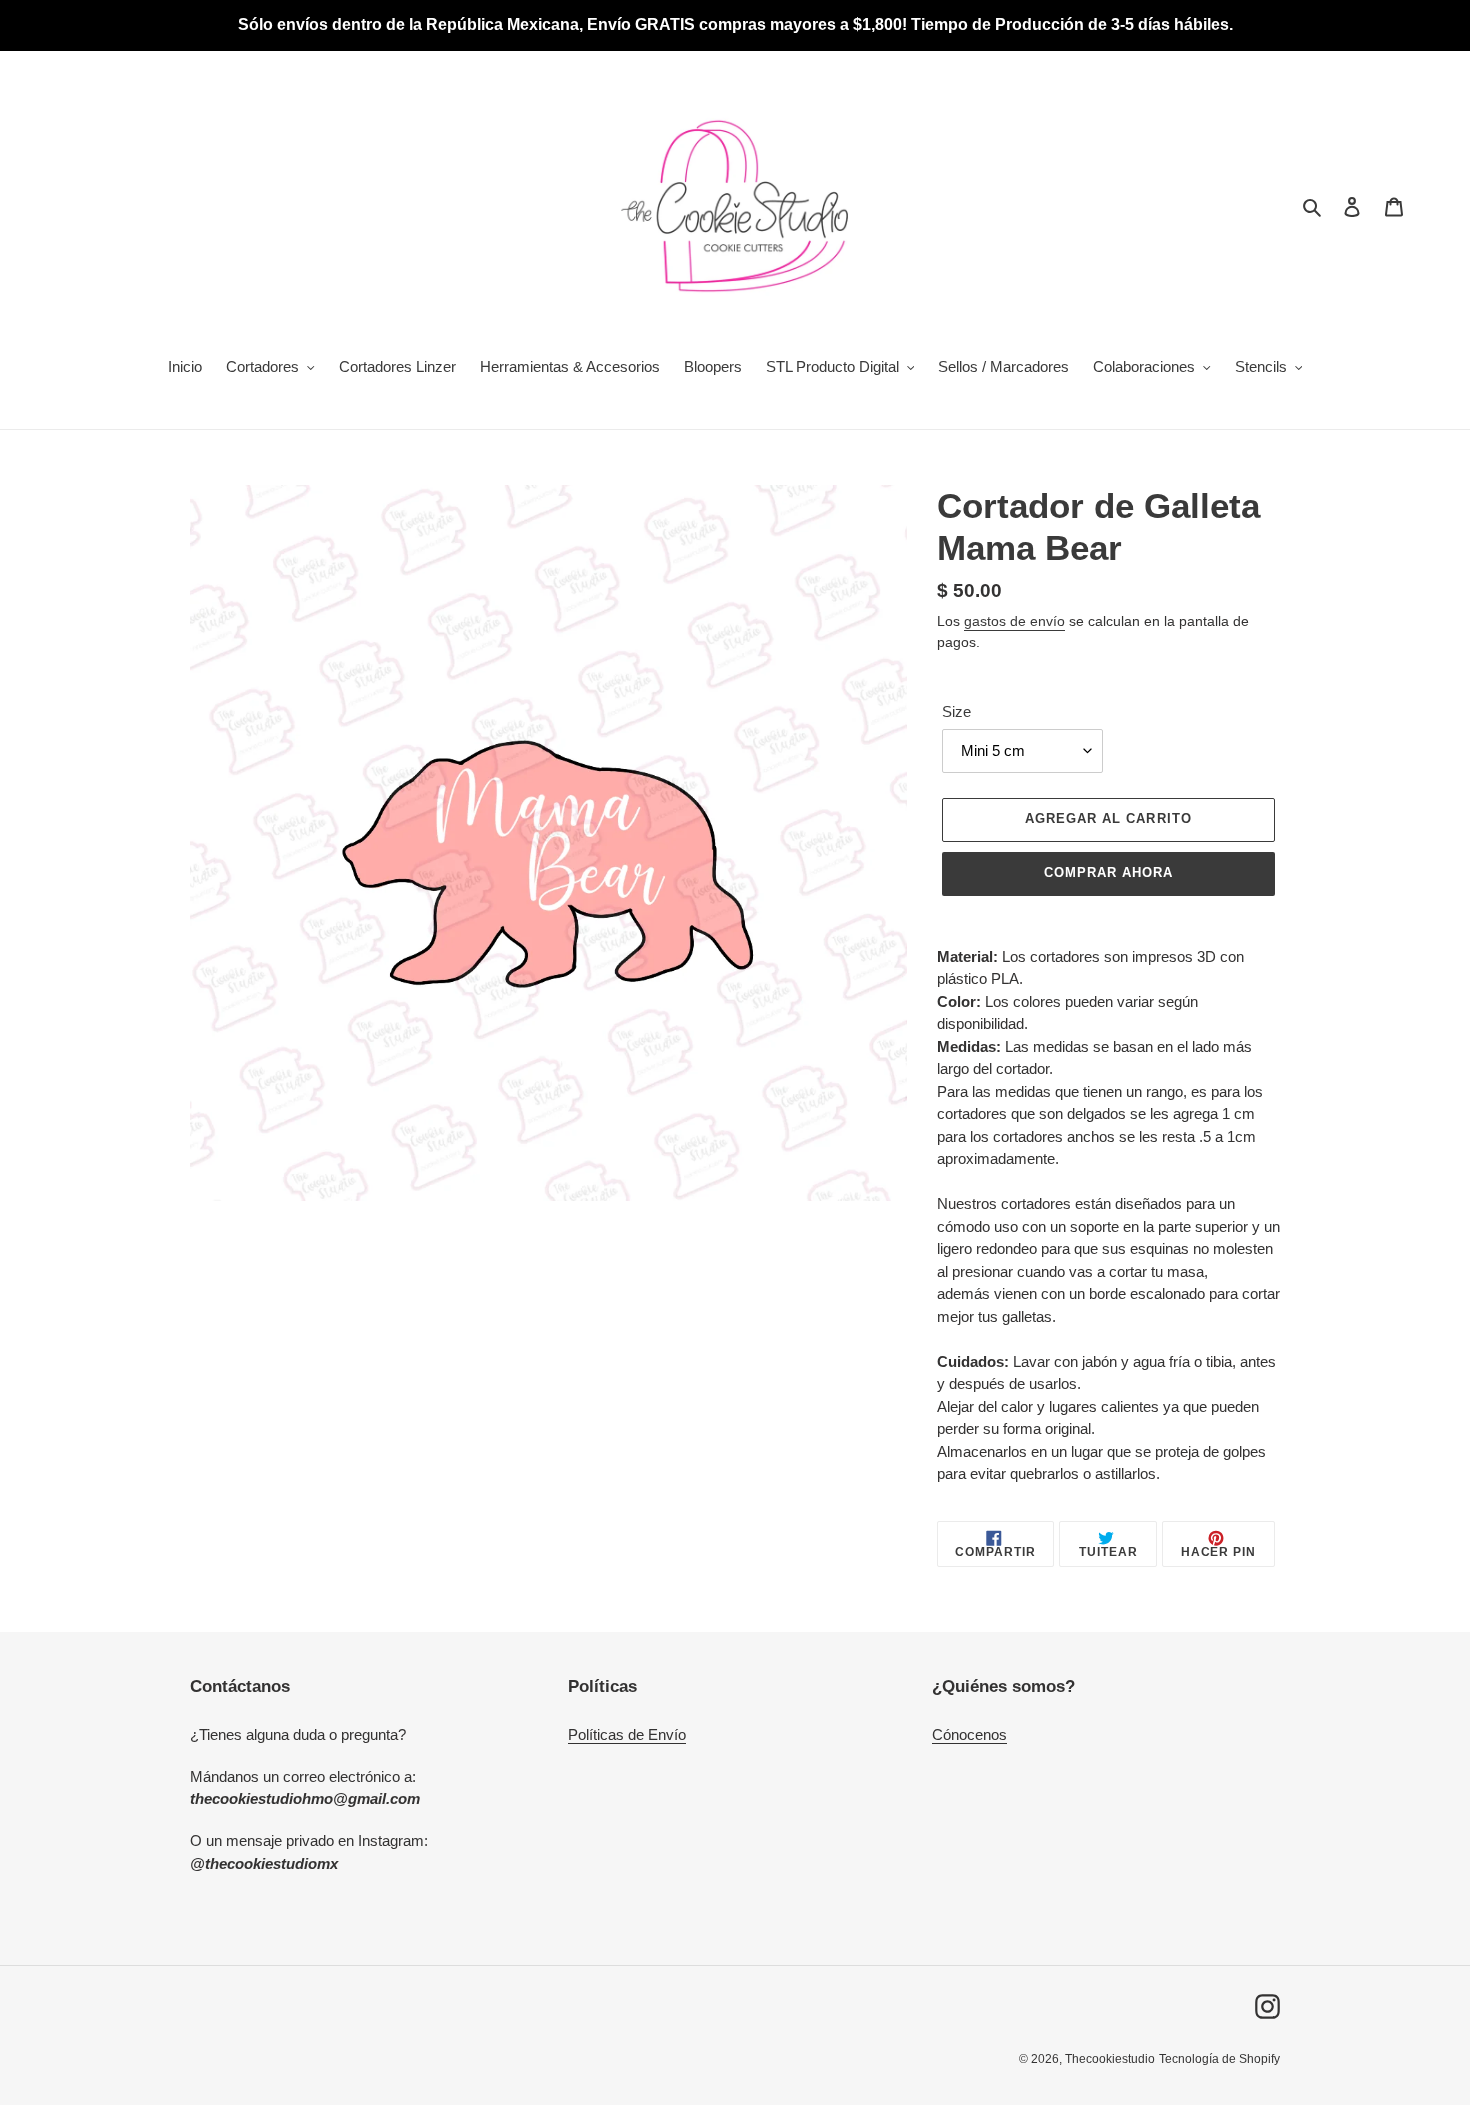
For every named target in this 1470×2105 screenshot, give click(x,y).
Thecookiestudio (1110, 2059)
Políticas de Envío (627, 1734)
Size (956, 711)
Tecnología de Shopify (1219, 2059)
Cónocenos (969, 1734)
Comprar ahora (1109, 872)
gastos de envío (1014, 621)
